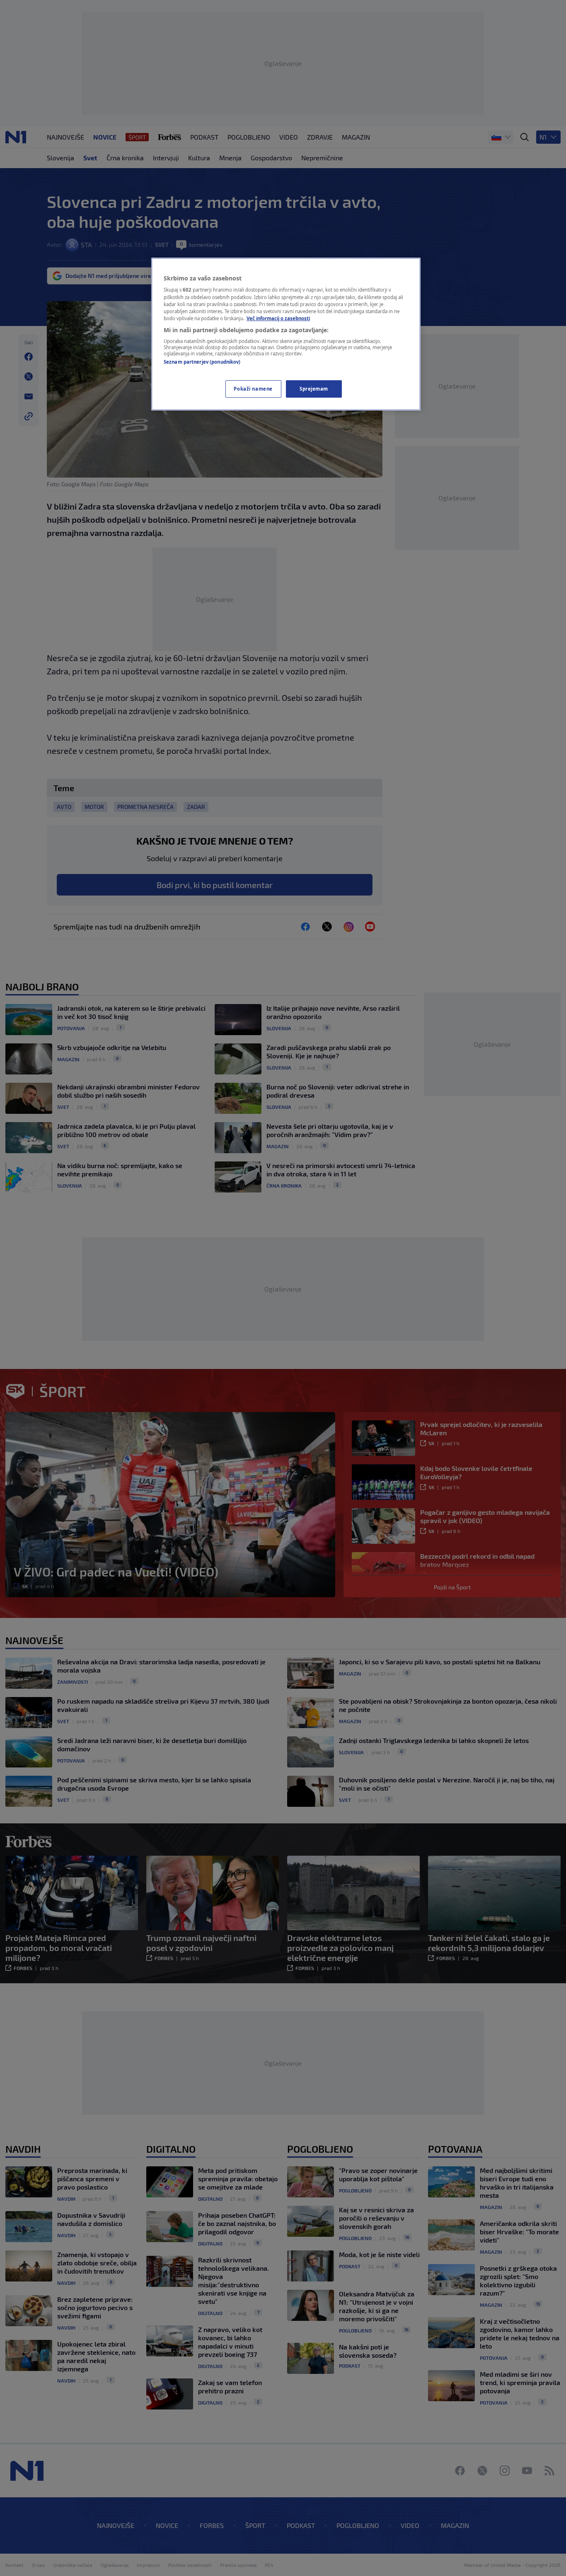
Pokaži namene (253, 389)
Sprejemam (314, 389)
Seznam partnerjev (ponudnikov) (202, 362)
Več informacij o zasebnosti (278, 318)
